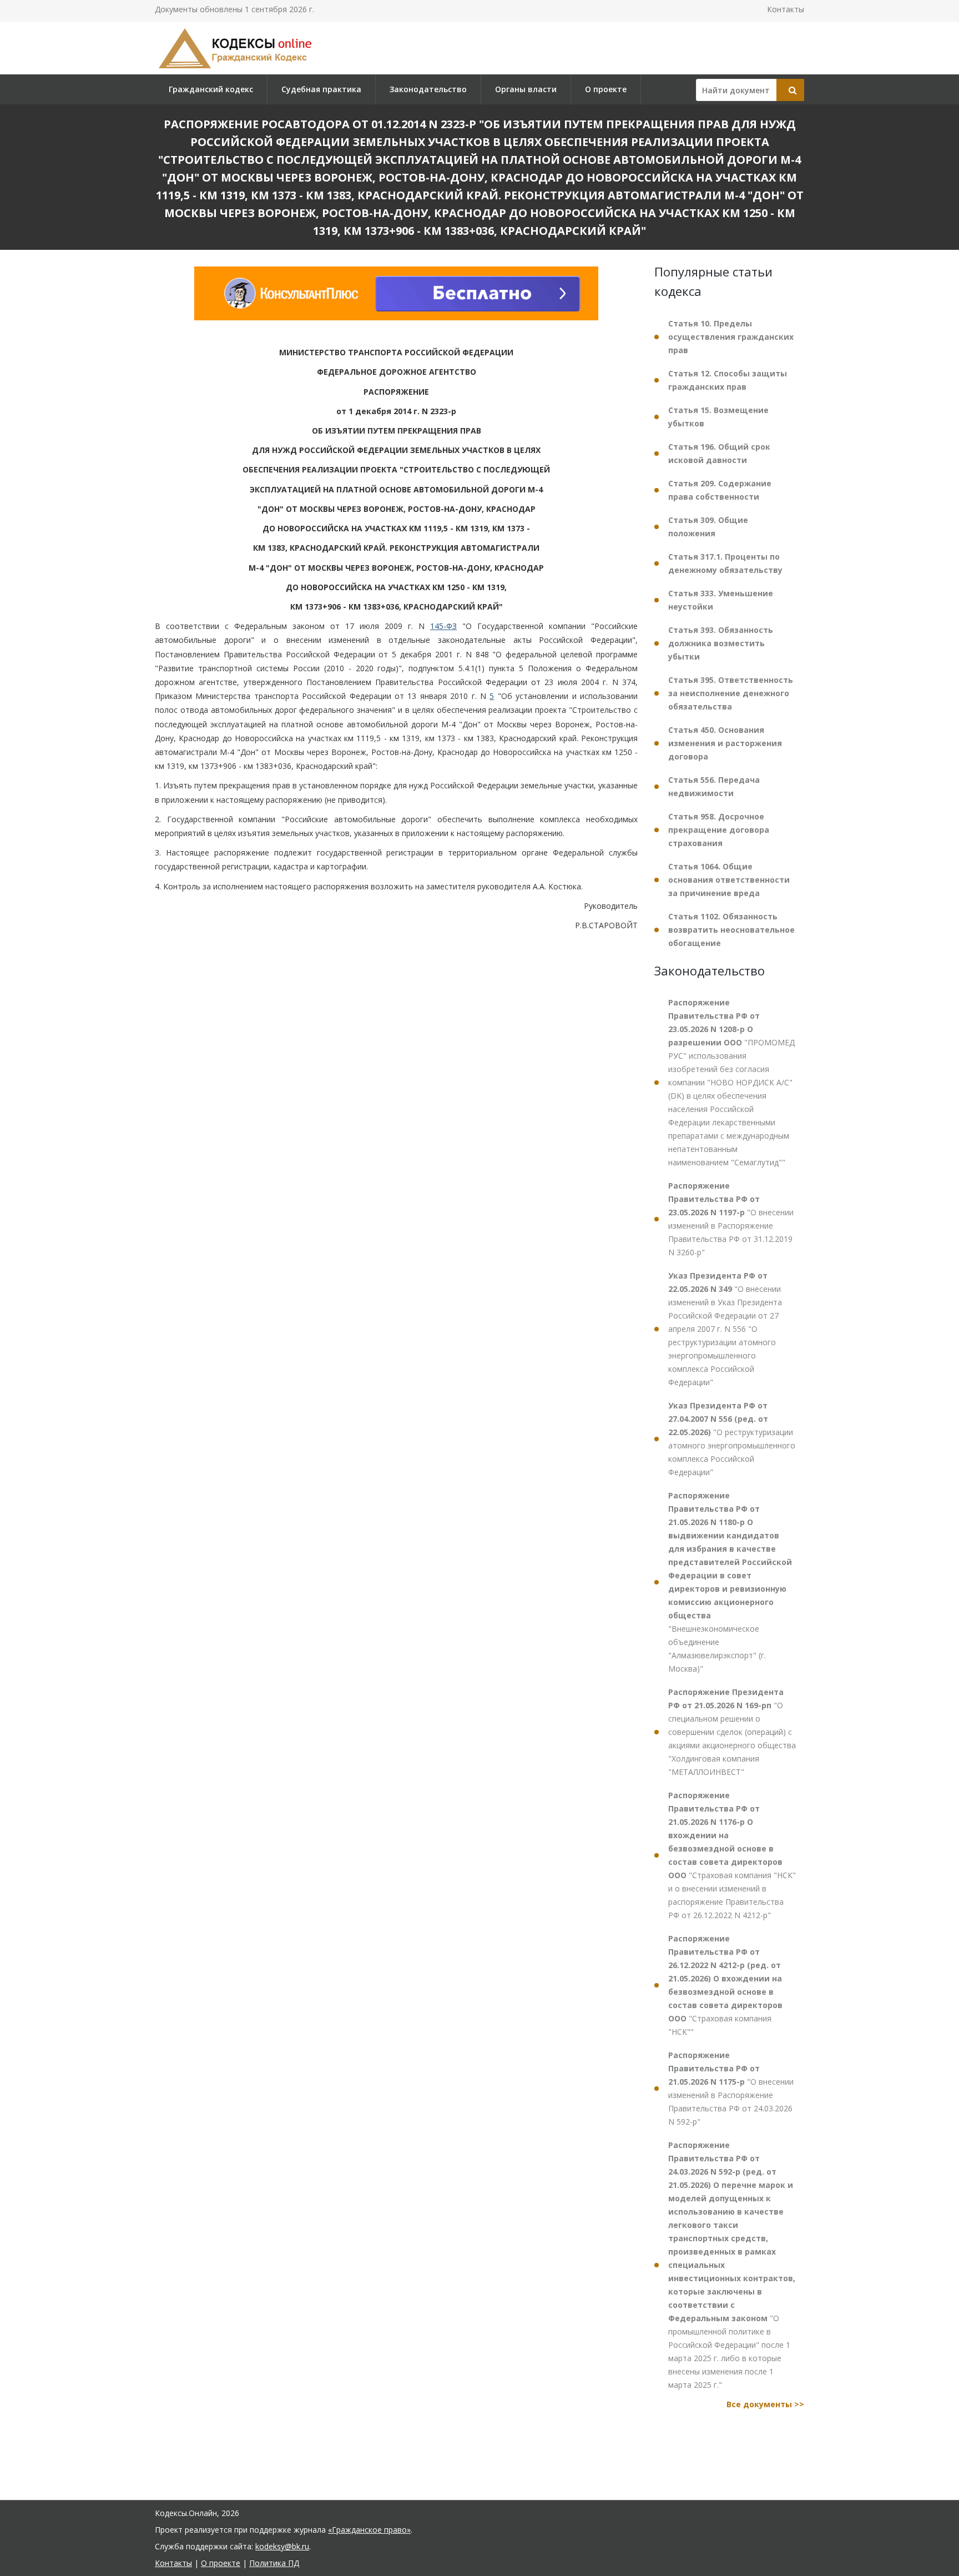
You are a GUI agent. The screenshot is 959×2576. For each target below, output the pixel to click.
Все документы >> (765, 2404)
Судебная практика (321, 89)
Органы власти (526, 89)
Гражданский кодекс (211, 89)
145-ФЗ (443, 626)
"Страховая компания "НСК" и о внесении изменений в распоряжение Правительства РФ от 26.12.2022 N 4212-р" (732, 1855)
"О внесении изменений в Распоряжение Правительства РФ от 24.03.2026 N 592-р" (731, 2088)
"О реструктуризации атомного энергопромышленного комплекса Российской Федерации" (732, 1439)
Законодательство (428, 89)
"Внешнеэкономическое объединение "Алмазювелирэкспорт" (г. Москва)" (730, 1582)
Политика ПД (274, 2563)
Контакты (786, 9)
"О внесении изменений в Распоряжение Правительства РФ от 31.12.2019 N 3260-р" (731, 1219)
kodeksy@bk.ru (282, 2546)
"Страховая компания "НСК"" (725, 1985)
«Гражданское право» (369, 2530)
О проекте (606, 89)
